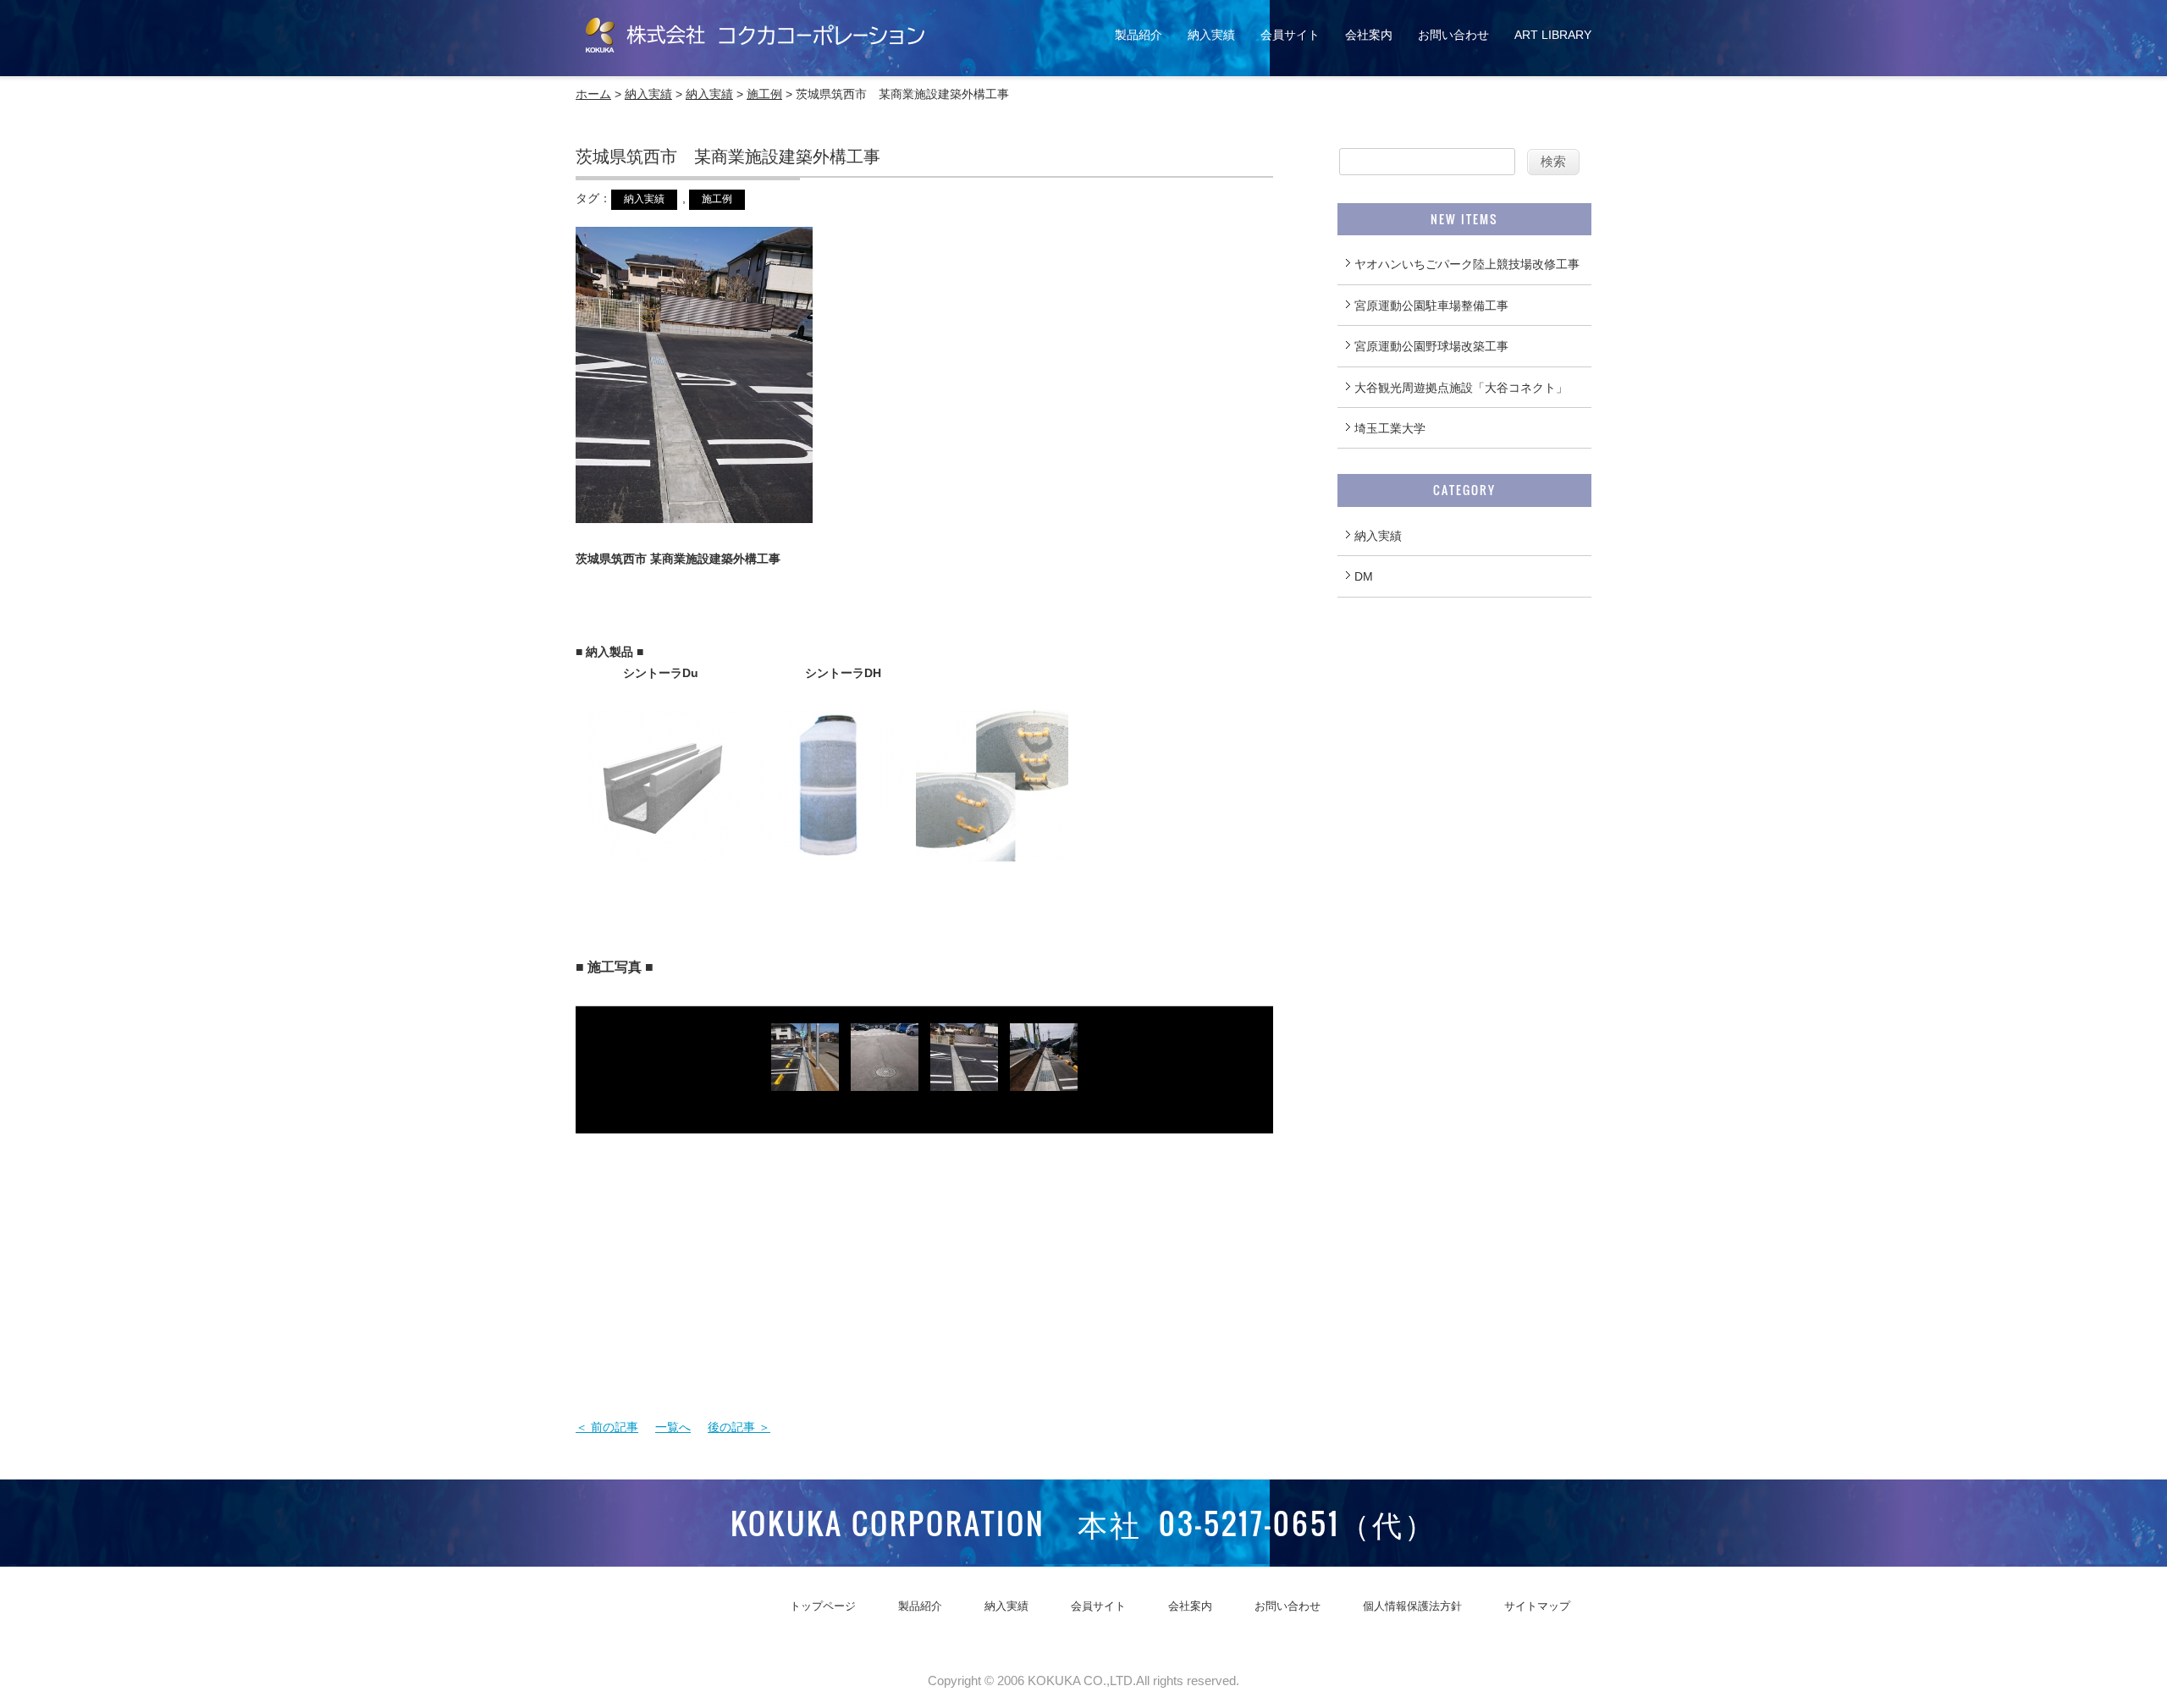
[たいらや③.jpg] (964, 1079)
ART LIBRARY (1553, 35)
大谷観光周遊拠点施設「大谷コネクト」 (1461, 388)
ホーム (593, 94)
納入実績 (1211, 35)
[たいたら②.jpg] (885, 1079)
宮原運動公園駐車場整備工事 (1431, 306)
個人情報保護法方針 (1412, 1606)
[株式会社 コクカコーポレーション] (755, 50)
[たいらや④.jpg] (805, 1079)
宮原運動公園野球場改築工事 (1431, 346)
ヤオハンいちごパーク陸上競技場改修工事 (1467, 264)
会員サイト (1290, 35)
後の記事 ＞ (739, 1427)
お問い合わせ (1453, 35)
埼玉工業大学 (1390, 428)
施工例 (764, 94)
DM (1364, 576)
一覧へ (673, 1427)
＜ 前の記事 (607, 1427)
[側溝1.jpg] (664, 851)
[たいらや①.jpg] (1044, 1079)
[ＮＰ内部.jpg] (992, 851)
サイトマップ (1537, 1606)
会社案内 (1369, 35)
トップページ (823, 1606)
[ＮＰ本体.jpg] (828, 851)
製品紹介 (1139, 35)
